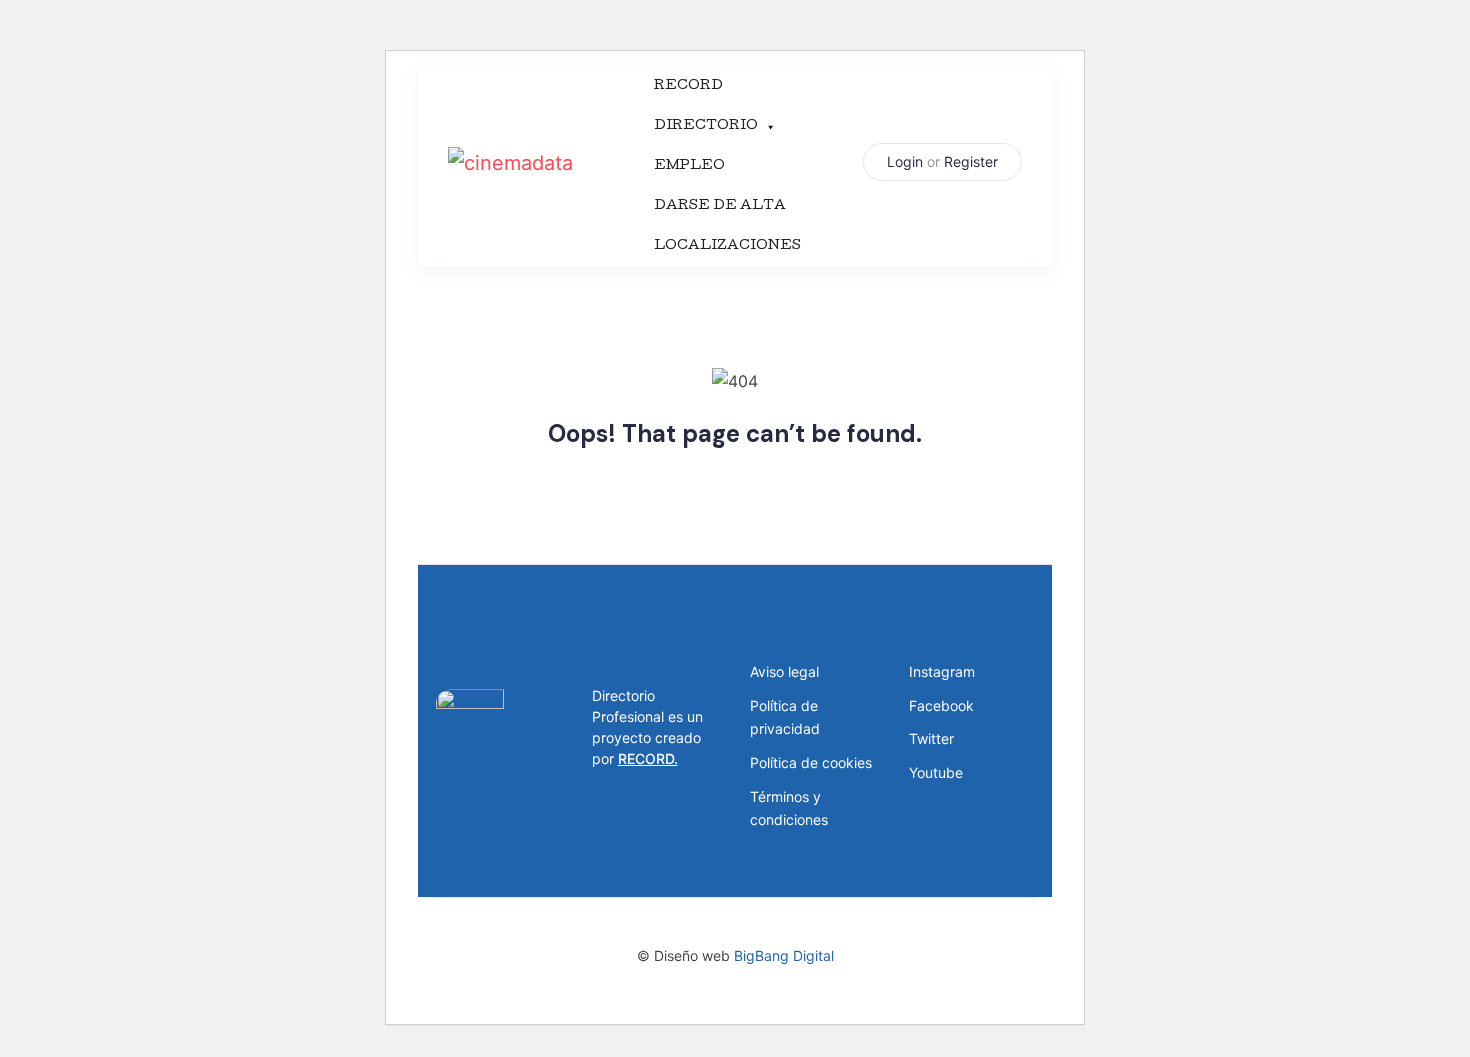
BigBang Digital (784, 955)
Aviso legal (784, 671)
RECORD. (648, 758)
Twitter (931, 738)
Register (971, 161)
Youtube (936, 772)
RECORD (688, 86)
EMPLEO (689, 166)
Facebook (941, 705)
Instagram (942, 671)
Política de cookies (811, 762)
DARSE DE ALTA (720, 206)
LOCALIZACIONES (727, 246)
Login (905, 161)
